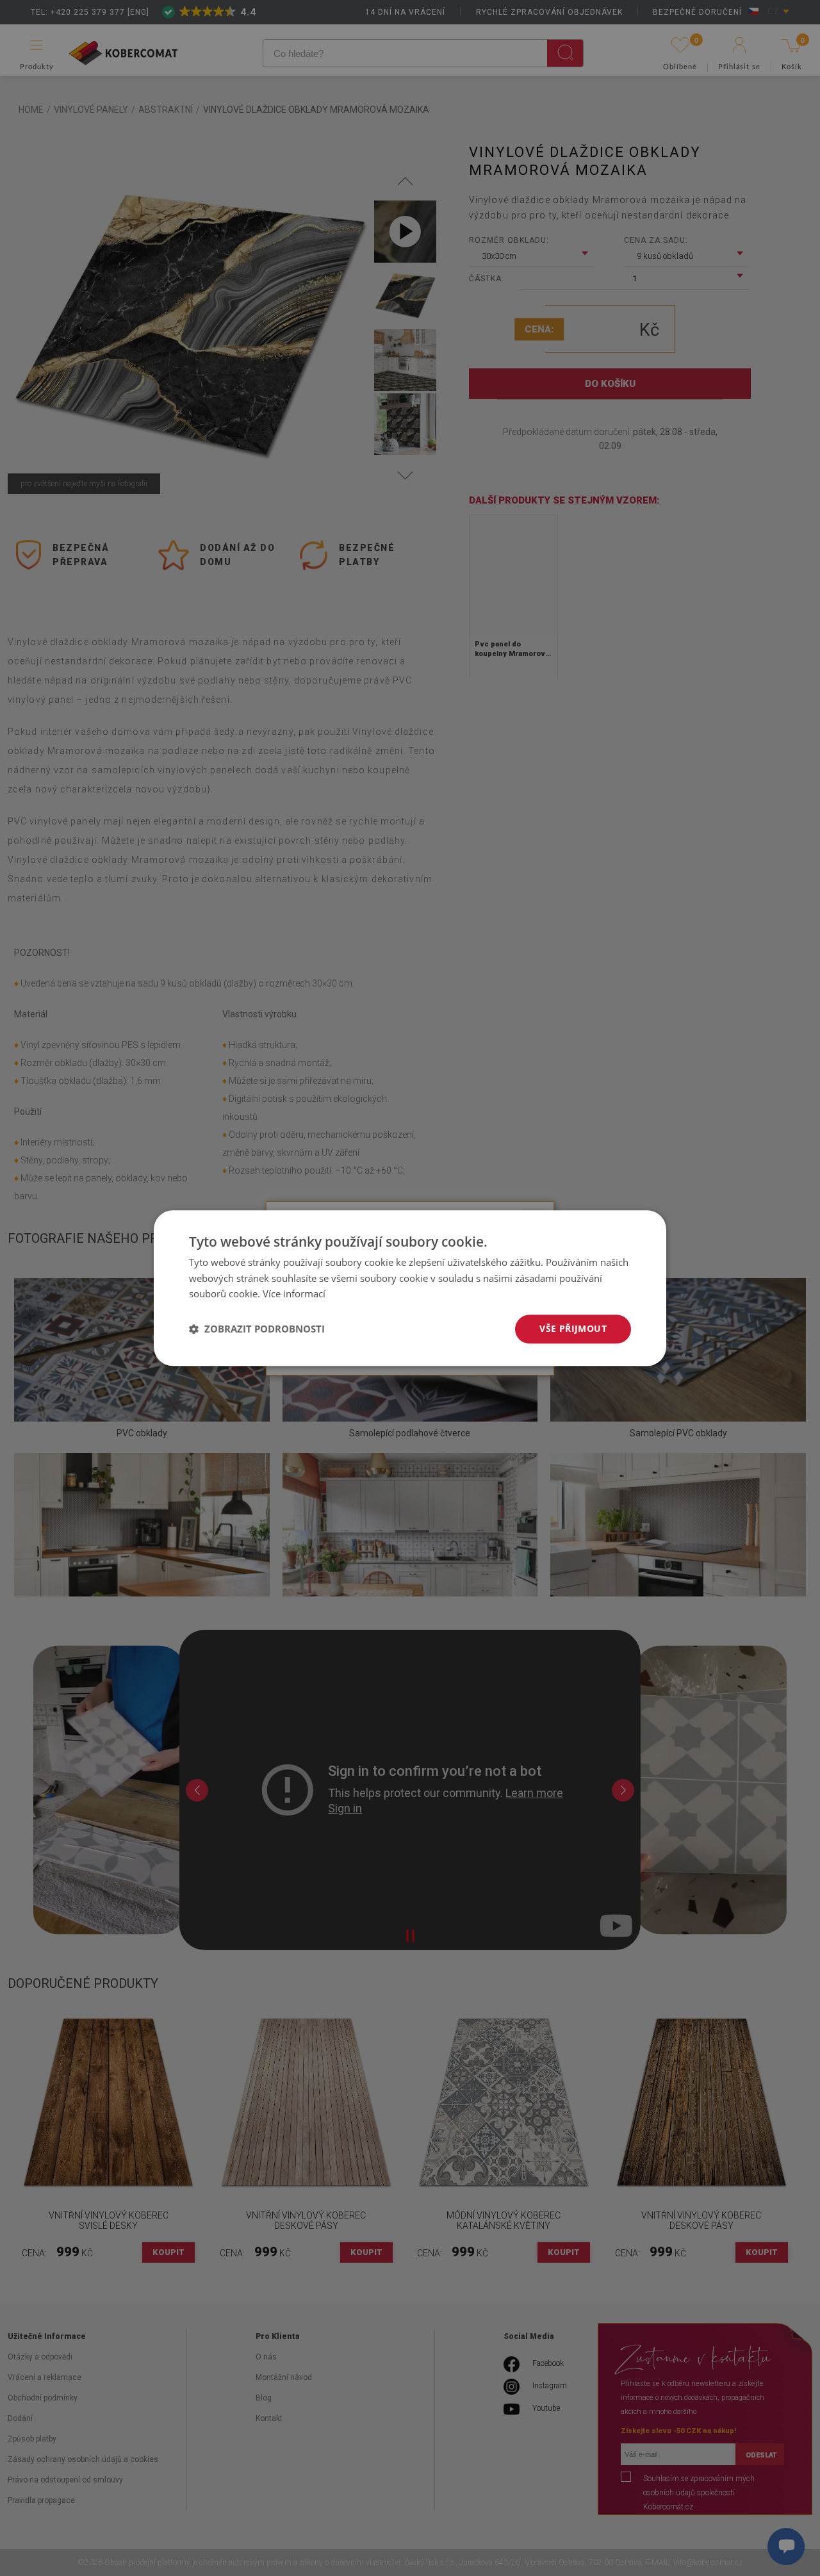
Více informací (294, 1294)
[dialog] (410, 1288)
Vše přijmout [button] (573, 1328)
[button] (257, 1329)
